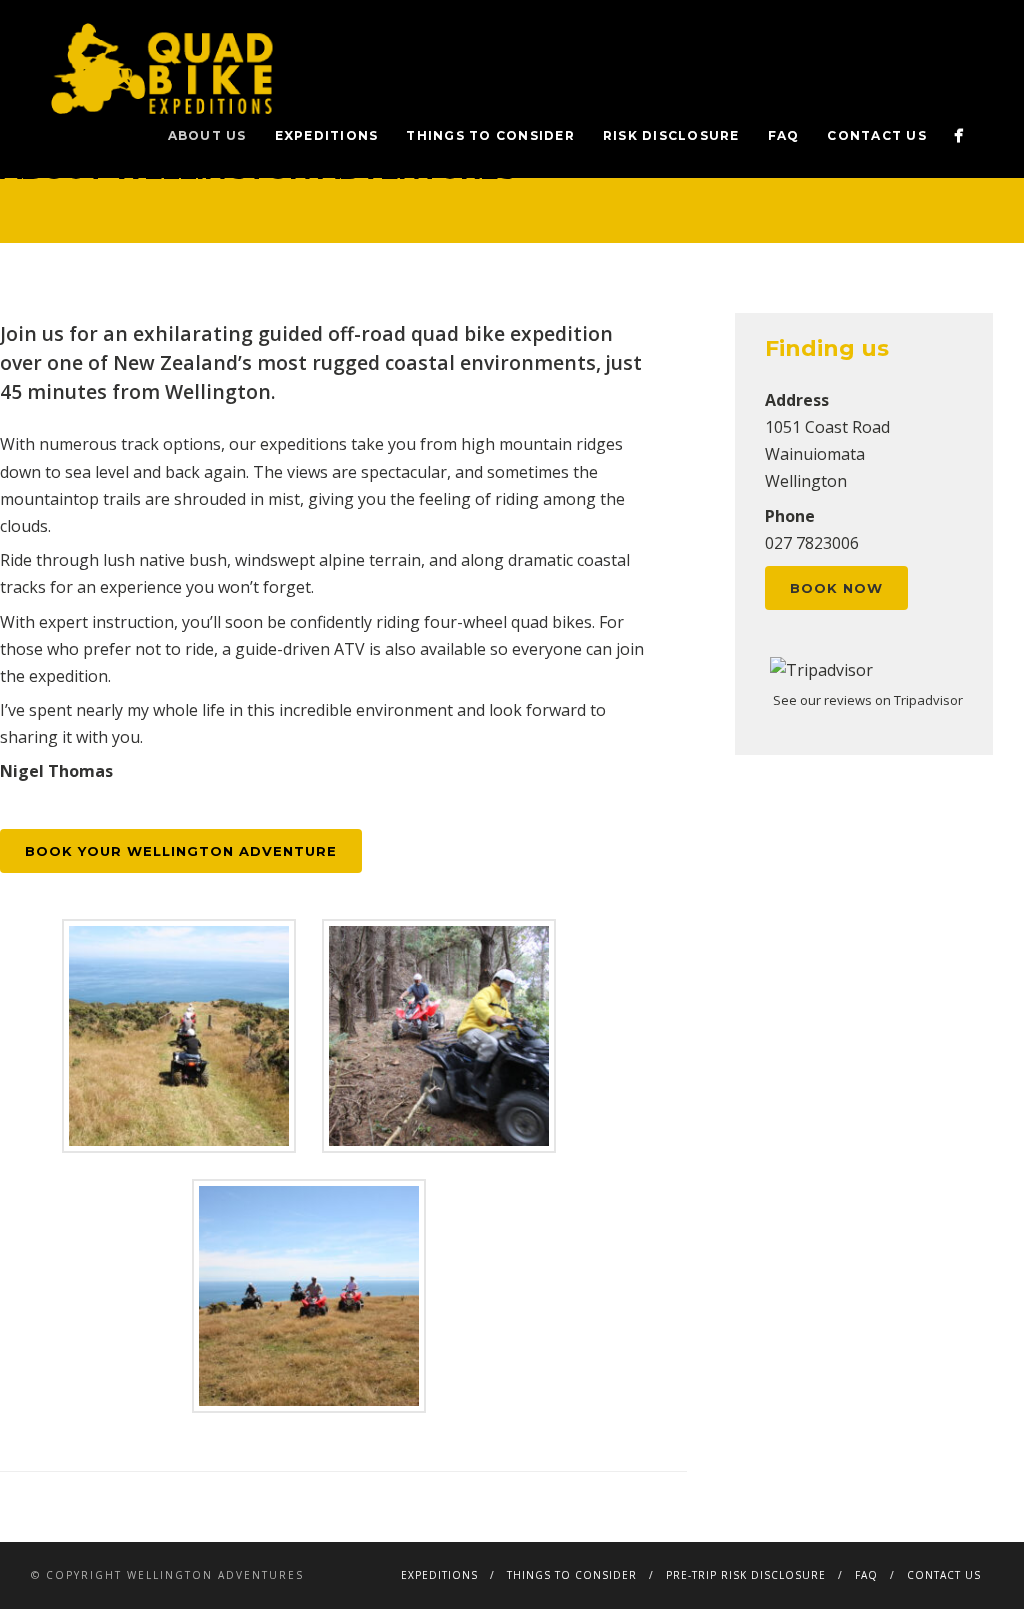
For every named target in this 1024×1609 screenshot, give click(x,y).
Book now (836, 588)
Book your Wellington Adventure (181, 851)
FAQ (784, 135)
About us (207, 135)
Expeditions (327, 135)
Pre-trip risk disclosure (746, 1575)
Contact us (877, 135)
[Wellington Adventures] (958, 135)
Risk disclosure (671, 135)
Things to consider (490, 135)
